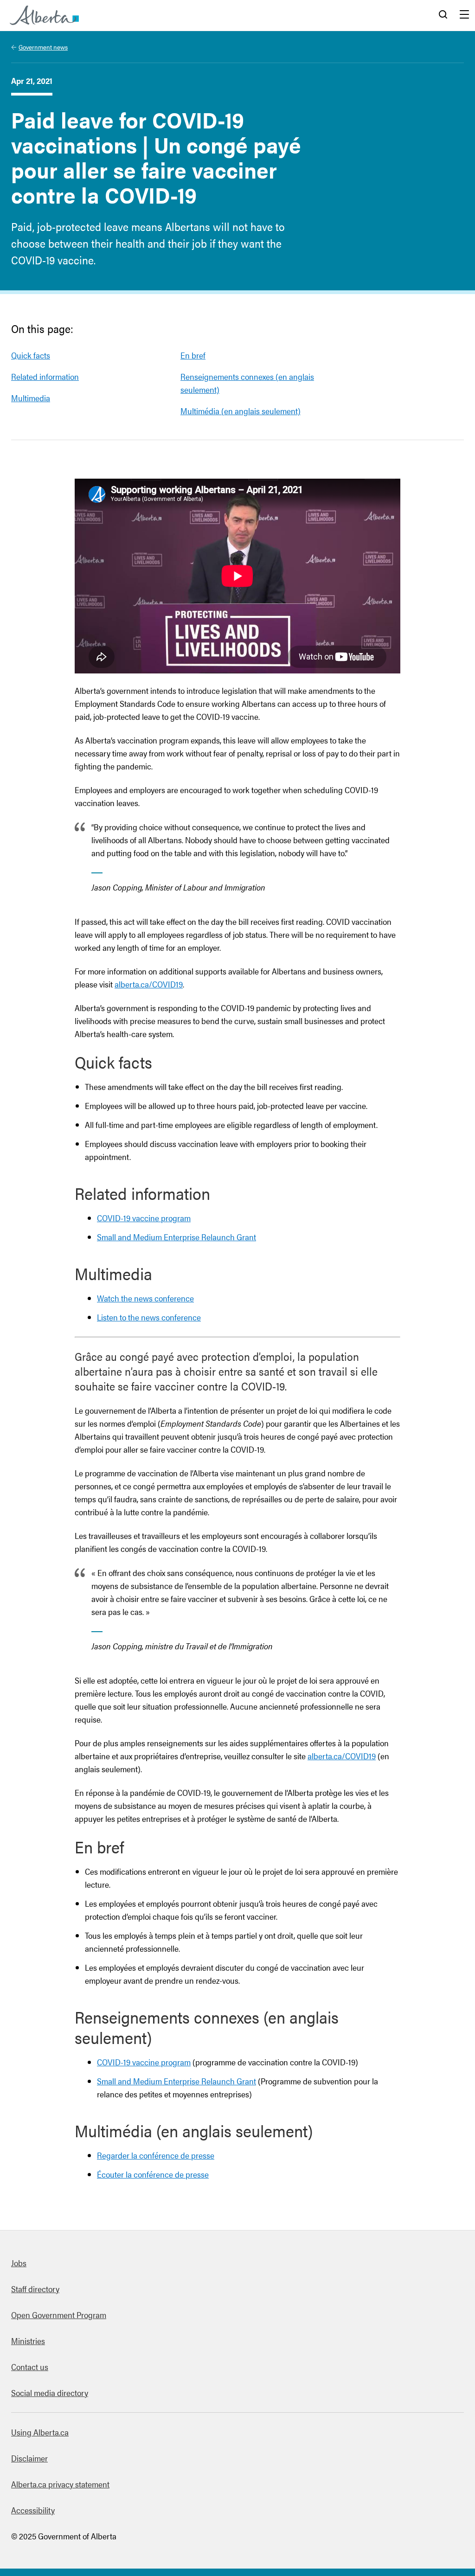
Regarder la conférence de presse (156, 2155)
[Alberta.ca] (44, 15)
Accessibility (33, 2510)
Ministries (28, 2341)
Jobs (19, 2263)
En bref (193, 355)
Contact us (30, 2367)
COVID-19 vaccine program (144, 1218)
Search (443, 15)
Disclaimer (29, 2458)
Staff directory (35, 2289)
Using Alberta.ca (40, 2432)
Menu (464, 15)
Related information (45, 376)
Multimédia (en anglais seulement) (241, 411)
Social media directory (50, 2393)
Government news (43, 47)
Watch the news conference (145, 1298)
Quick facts (31, 355)
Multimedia (31, 398)
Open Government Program (59, 2315)
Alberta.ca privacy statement (60, 2484)
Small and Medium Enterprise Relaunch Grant (177, 1237)
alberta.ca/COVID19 (149, 984)
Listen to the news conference (149, 1317)
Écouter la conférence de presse (153, 2174)
